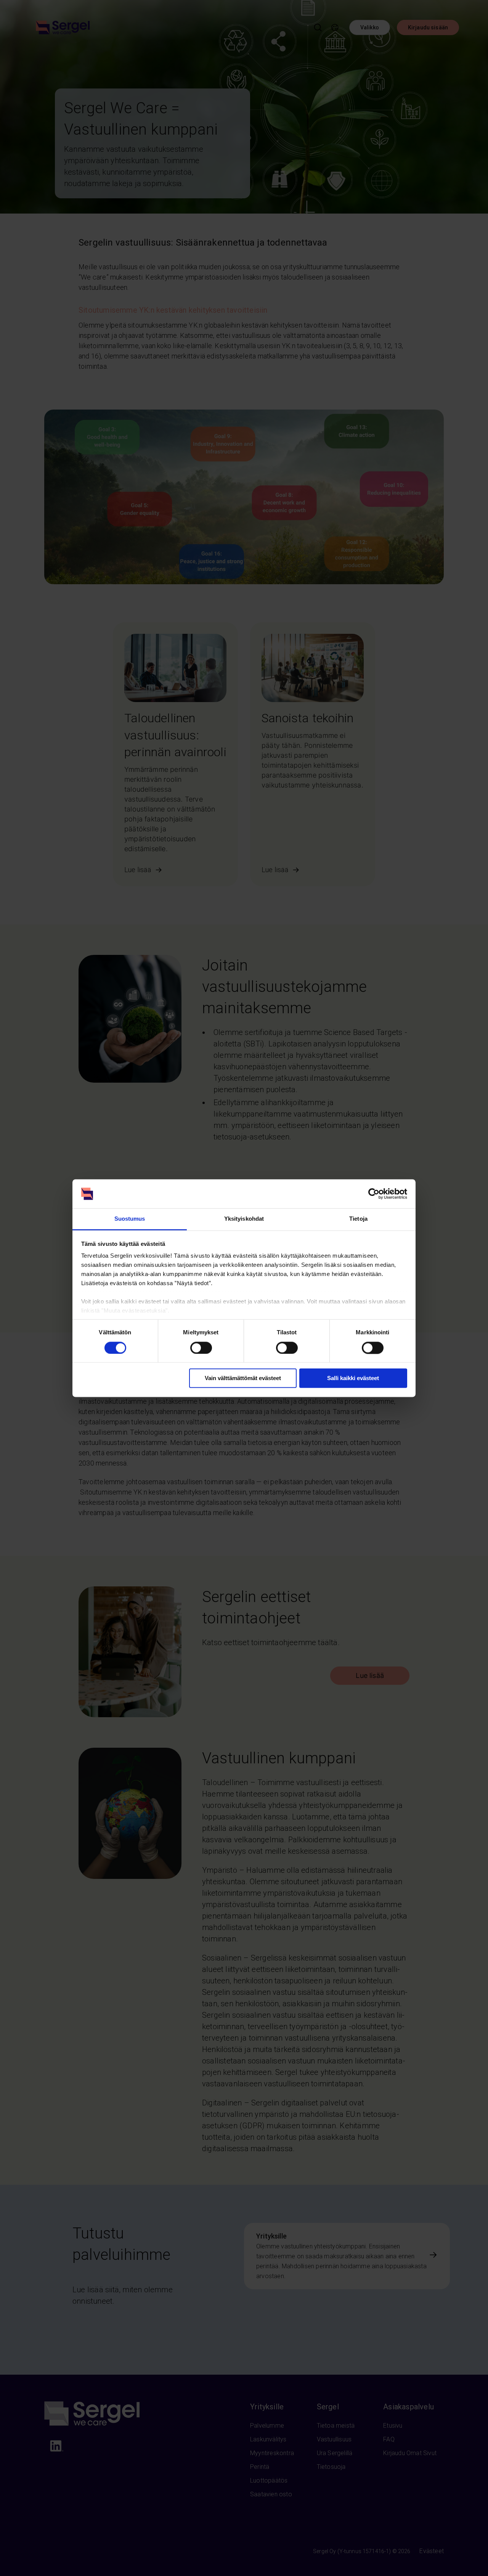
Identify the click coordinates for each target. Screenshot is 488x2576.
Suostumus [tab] (130, 1219)
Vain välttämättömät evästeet (243, 1378)
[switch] (201, 1348)
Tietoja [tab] (358, 1219)
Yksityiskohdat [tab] (244, 1219)
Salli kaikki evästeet (353, 1378)
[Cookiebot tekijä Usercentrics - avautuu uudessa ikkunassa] (374, 1194)
